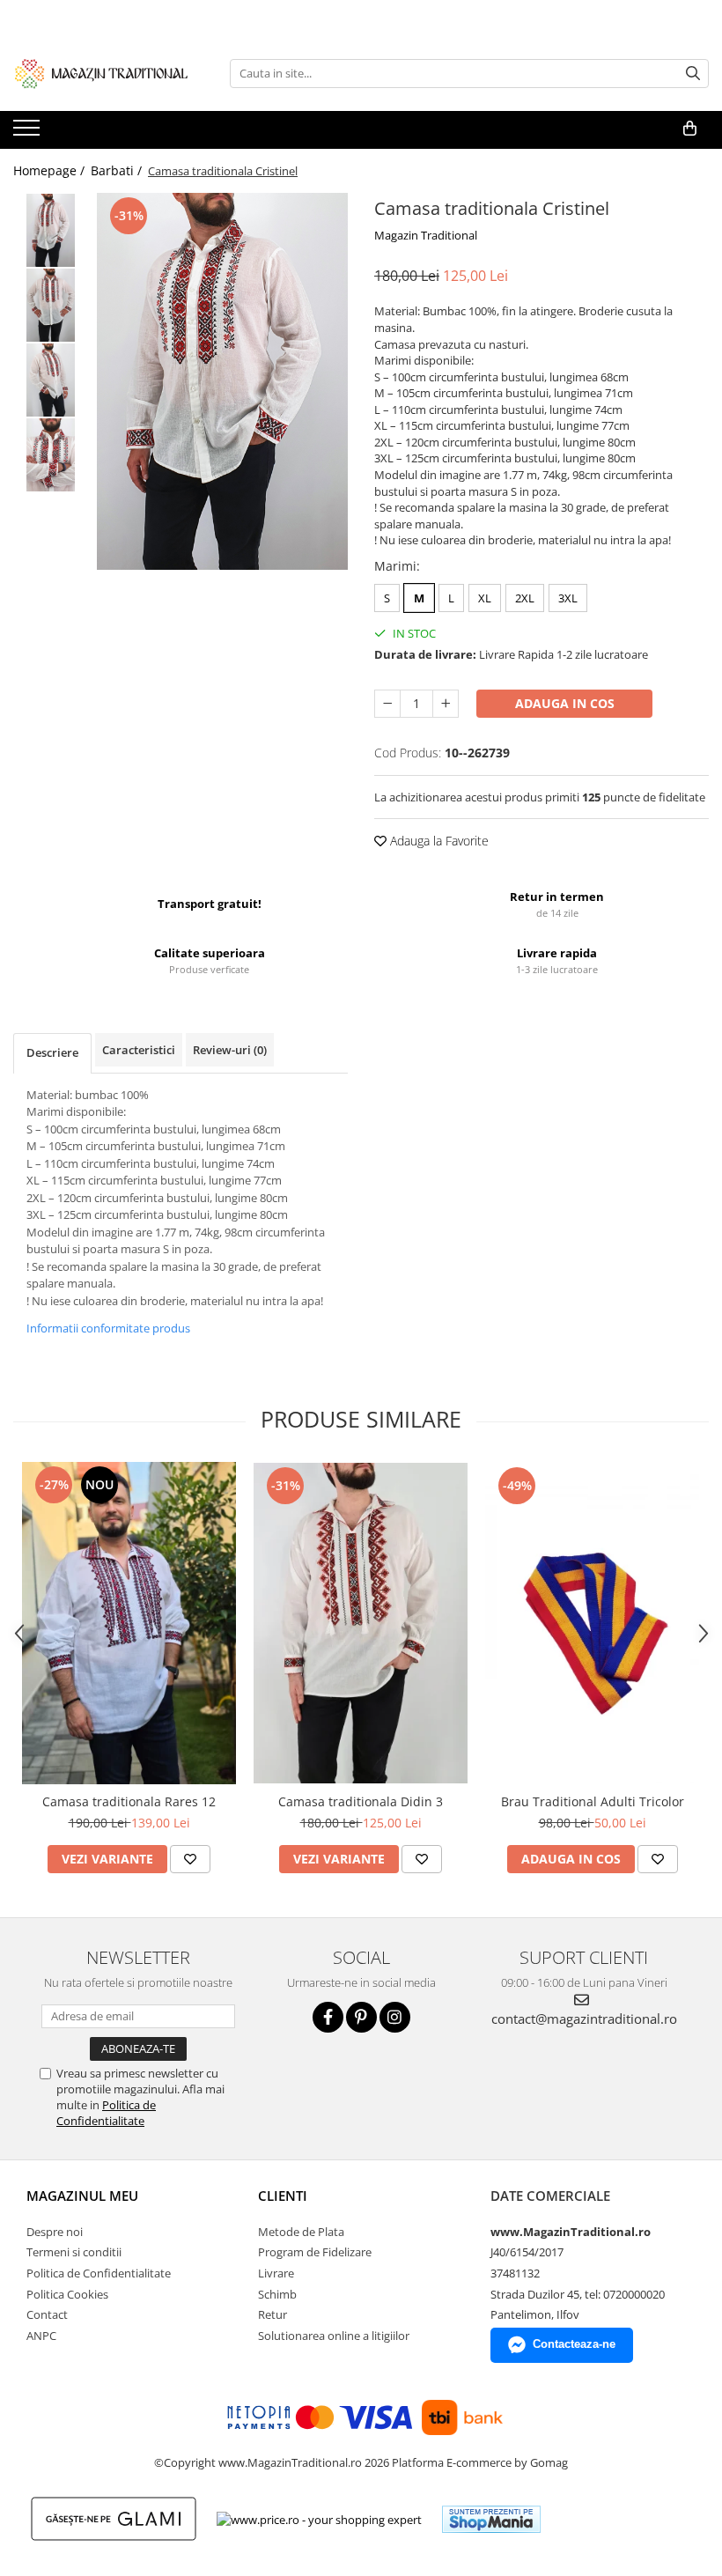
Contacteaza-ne (574, 2344)
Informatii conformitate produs (108, 1328)
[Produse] (29, 133)
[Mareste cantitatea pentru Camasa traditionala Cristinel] (446, 704)
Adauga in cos (565, 703)
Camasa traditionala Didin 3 (361, 1801)
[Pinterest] (361, 2017)
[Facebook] (328, 2017)
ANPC (41, 2336)
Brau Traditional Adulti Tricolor (593, 1801)
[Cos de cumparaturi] (690, 129)
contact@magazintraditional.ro (584, 2019)
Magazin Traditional (426, 235)
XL (485, 598)
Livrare (276, 2273)
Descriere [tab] (52, 1052)
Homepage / (51, 170)
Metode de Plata (301, 2232)
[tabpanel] (222, 381)
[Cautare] (693, 74)
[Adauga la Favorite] (190, 1859)
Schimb (277, 2294)
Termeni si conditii (74, 2252)
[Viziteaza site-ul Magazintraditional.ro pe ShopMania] (491, 2519)
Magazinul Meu (82, 2196)
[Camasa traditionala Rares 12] (129, 1623)
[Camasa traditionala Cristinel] (222, 381)
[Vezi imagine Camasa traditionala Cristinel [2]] (51, 380)
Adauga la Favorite (438, 841)
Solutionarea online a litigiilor (334, 2336)
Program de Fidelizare (315, 2252)
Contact (47, 2314)
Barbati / (118, 170)
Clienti (283, 2196)
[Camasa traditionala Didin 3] (361, 1624)
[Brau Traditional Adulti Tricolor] (592, 1624)
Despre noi (55, 2232)
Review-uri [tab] (230, 1050)
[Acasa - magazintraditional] (101, 73)
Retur (273, 2314)
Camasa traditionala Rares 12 (129, 1801)
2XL (525, 598)
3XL (568, 598)
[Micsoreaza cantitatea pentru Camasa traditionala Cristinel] (387, 704)
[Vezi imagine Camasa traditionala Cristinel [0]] (51, 230)
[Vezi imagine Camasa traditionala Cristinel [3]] (51, 455)
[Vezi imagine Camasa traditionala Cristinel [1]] (51, 305)
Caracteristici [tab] (139, 1050)
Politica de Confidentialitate (106, 2113)
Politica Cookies (67, 2294)
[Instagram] (395, 2017)
